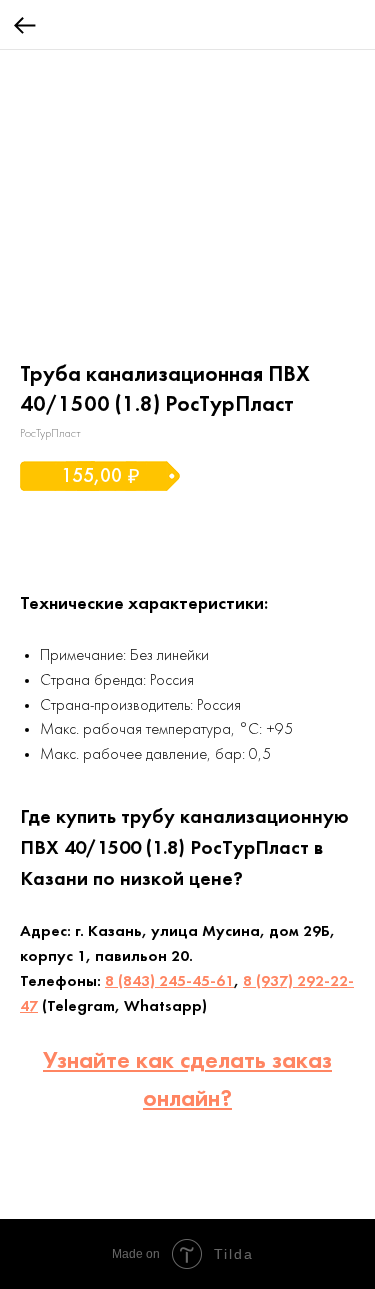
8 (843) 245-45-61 (169, 982)
